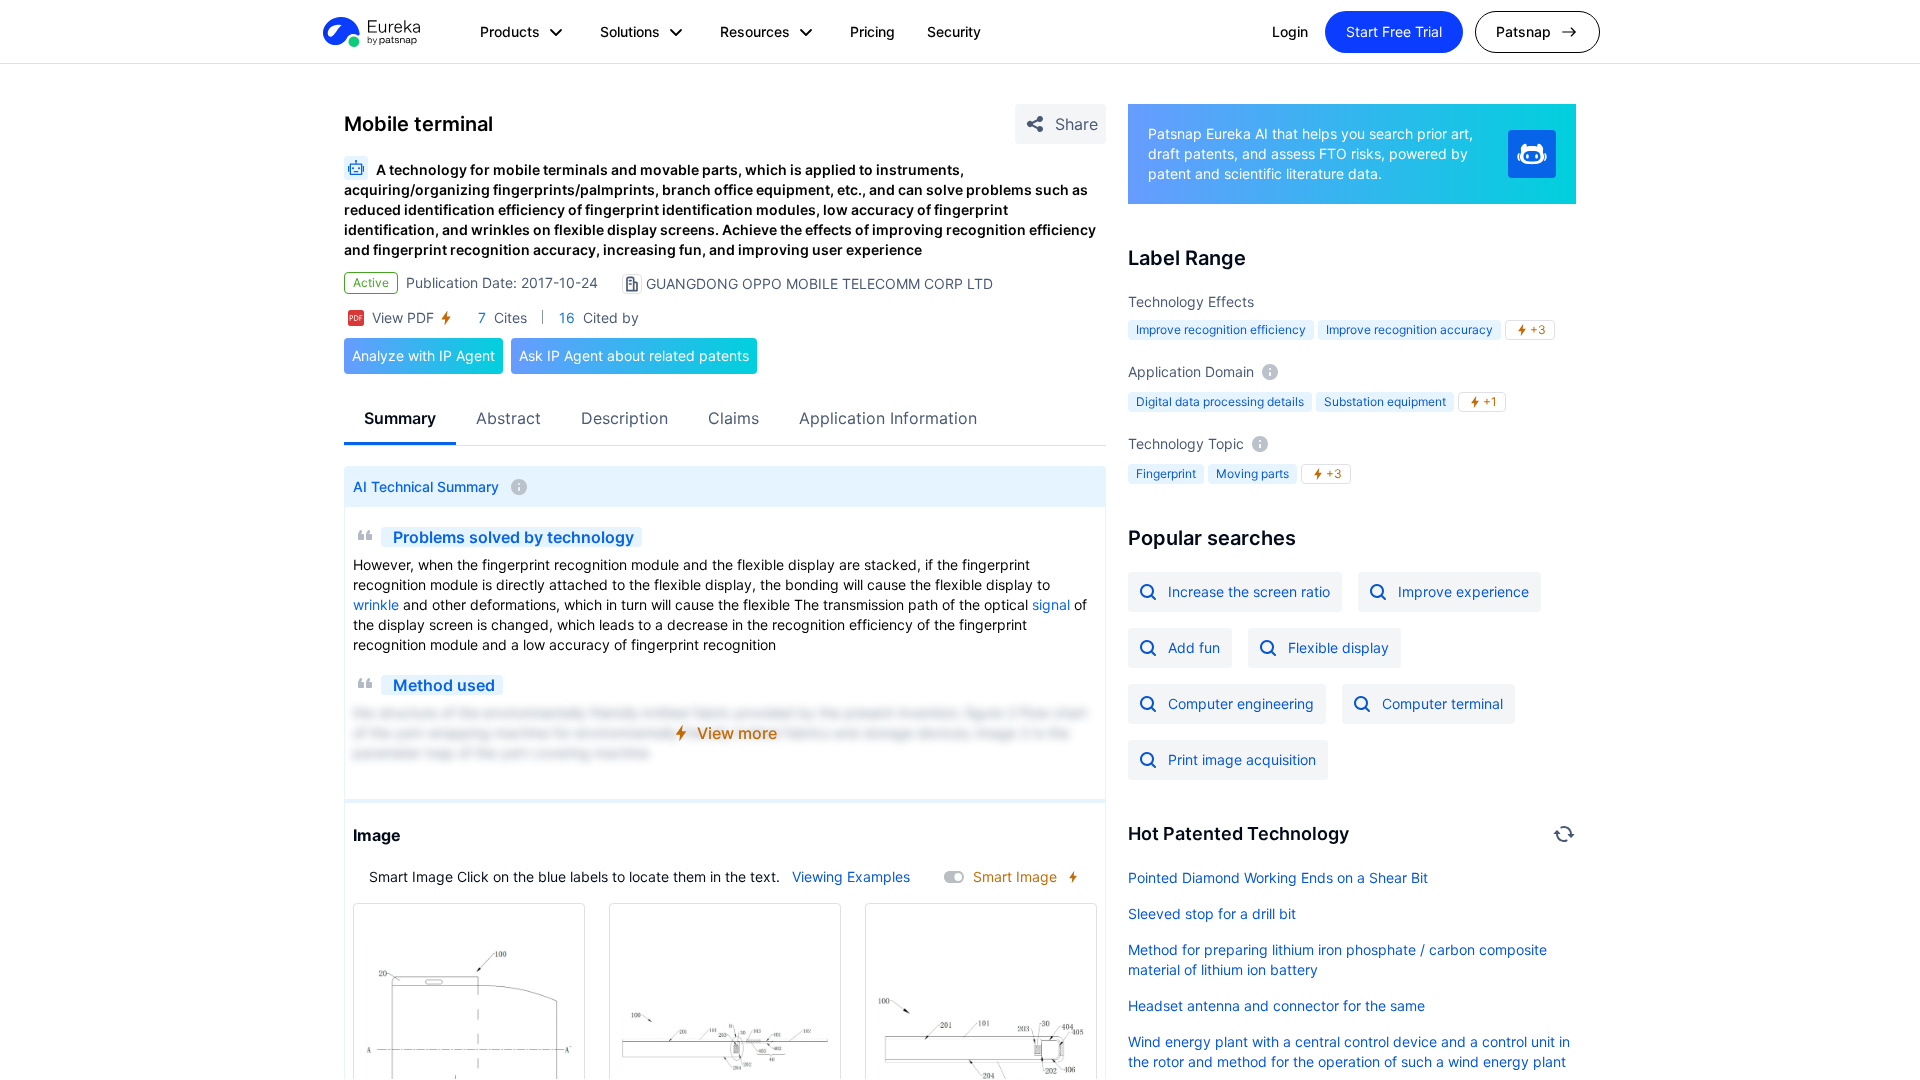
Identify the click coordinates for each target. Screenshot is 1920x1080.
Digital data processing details (1220, 401)
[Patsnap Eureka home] (370, 32)
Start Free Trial (1394, 31)
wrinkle (376, 604)
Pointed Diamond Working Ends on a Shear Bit (1278, 877)
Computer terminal (1442, 703)
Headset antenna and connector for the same (1276, 1005)
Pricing (872, 31)
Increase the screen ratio (1249, 591)
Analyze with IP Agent (423, 355)
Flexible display (1338, 647)
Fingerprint (1166, 473)
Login (1290, 31)
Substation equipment (1385, 401)
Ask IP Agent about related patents (634, 355)
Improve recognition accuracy (1409, 329)
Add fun (1194, 647)
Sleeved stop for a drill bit (1212, 913)
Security (954, 31)
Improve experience (1463, 591)
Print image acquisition (1242, 759)
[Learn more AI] (1532, 154)
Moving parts (1252, 473)
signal (1051, 604)
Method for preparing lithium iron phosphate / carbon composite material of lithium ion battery (1337, 959)
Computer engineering (1241, 703)
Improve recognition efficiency (1221, 329)
